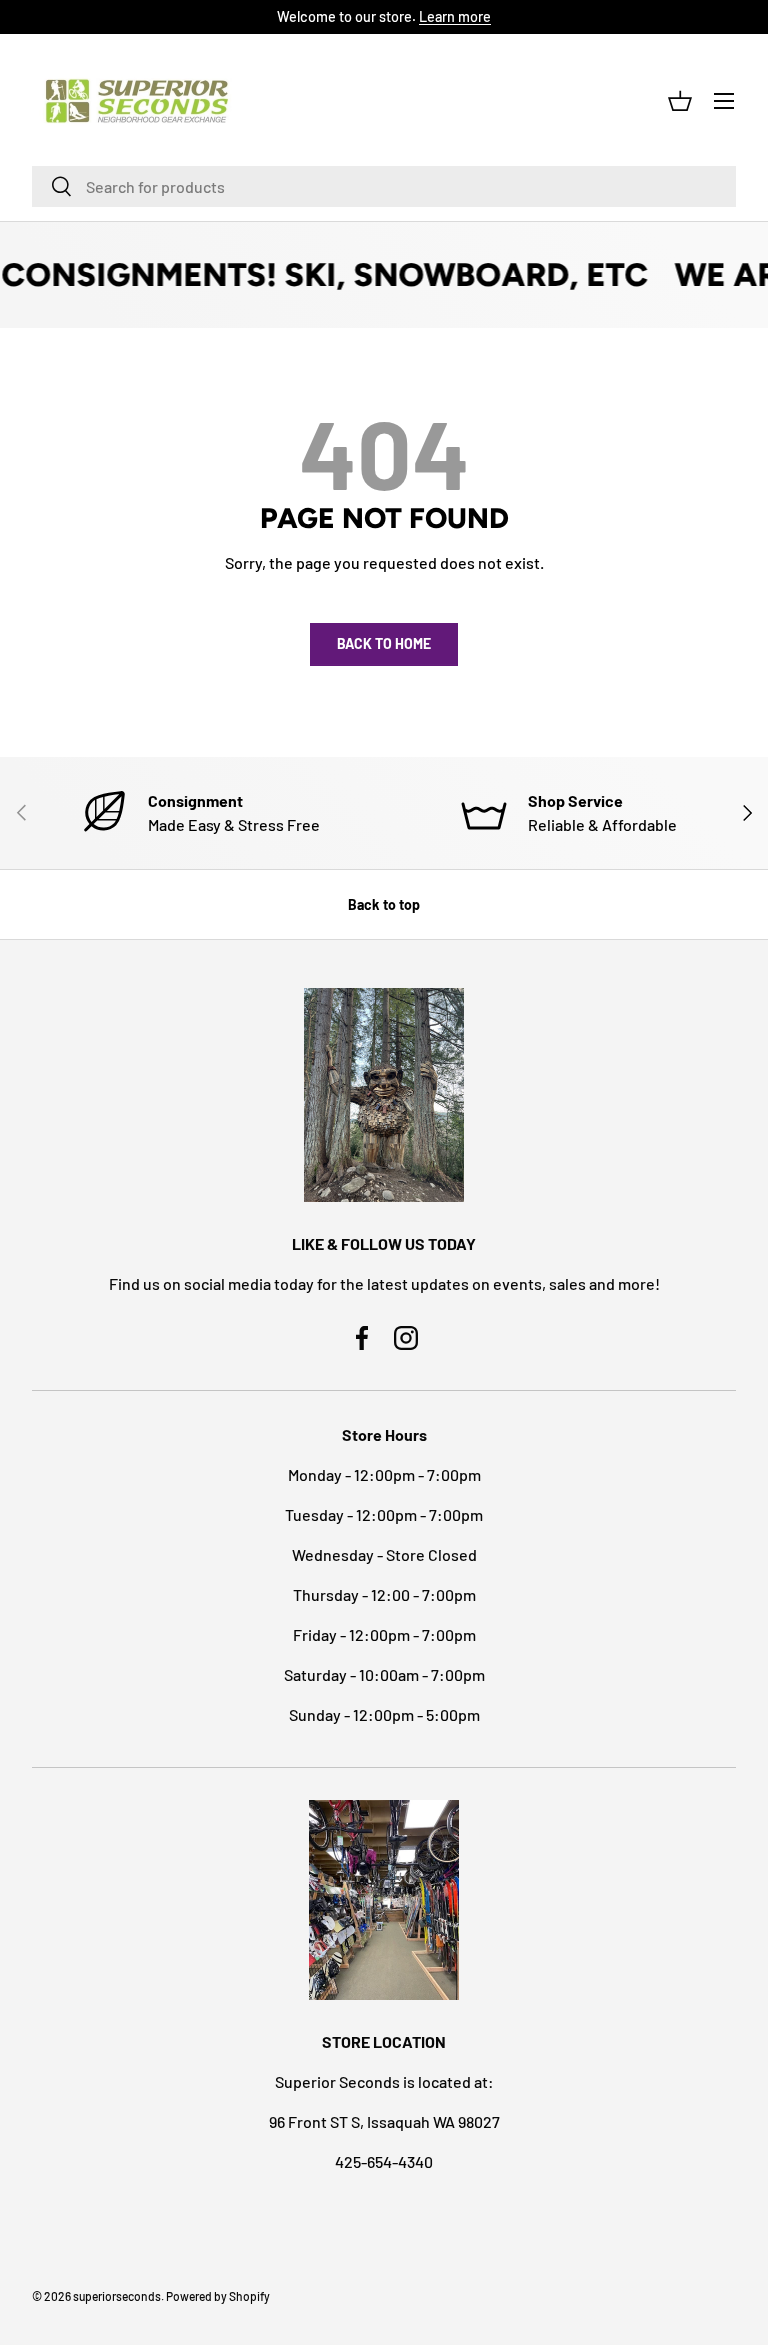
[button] (680, 101)
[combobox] (384, 186)
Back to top (384, 904)
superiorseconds (117, 2296)
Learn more (455, 16)
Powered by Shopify (218, 2296)
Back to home (384, 643)
